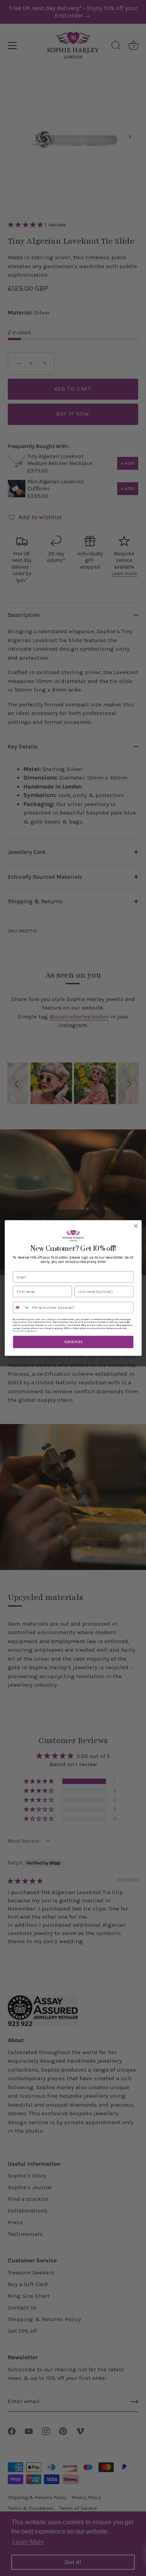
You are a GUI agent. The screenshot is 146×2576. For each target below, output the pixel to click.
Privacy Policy (20, 1331)
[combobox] (21, 1308)
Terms (33, 1331)
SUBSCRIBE (73, 1342)
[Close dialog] (136, 1226)
